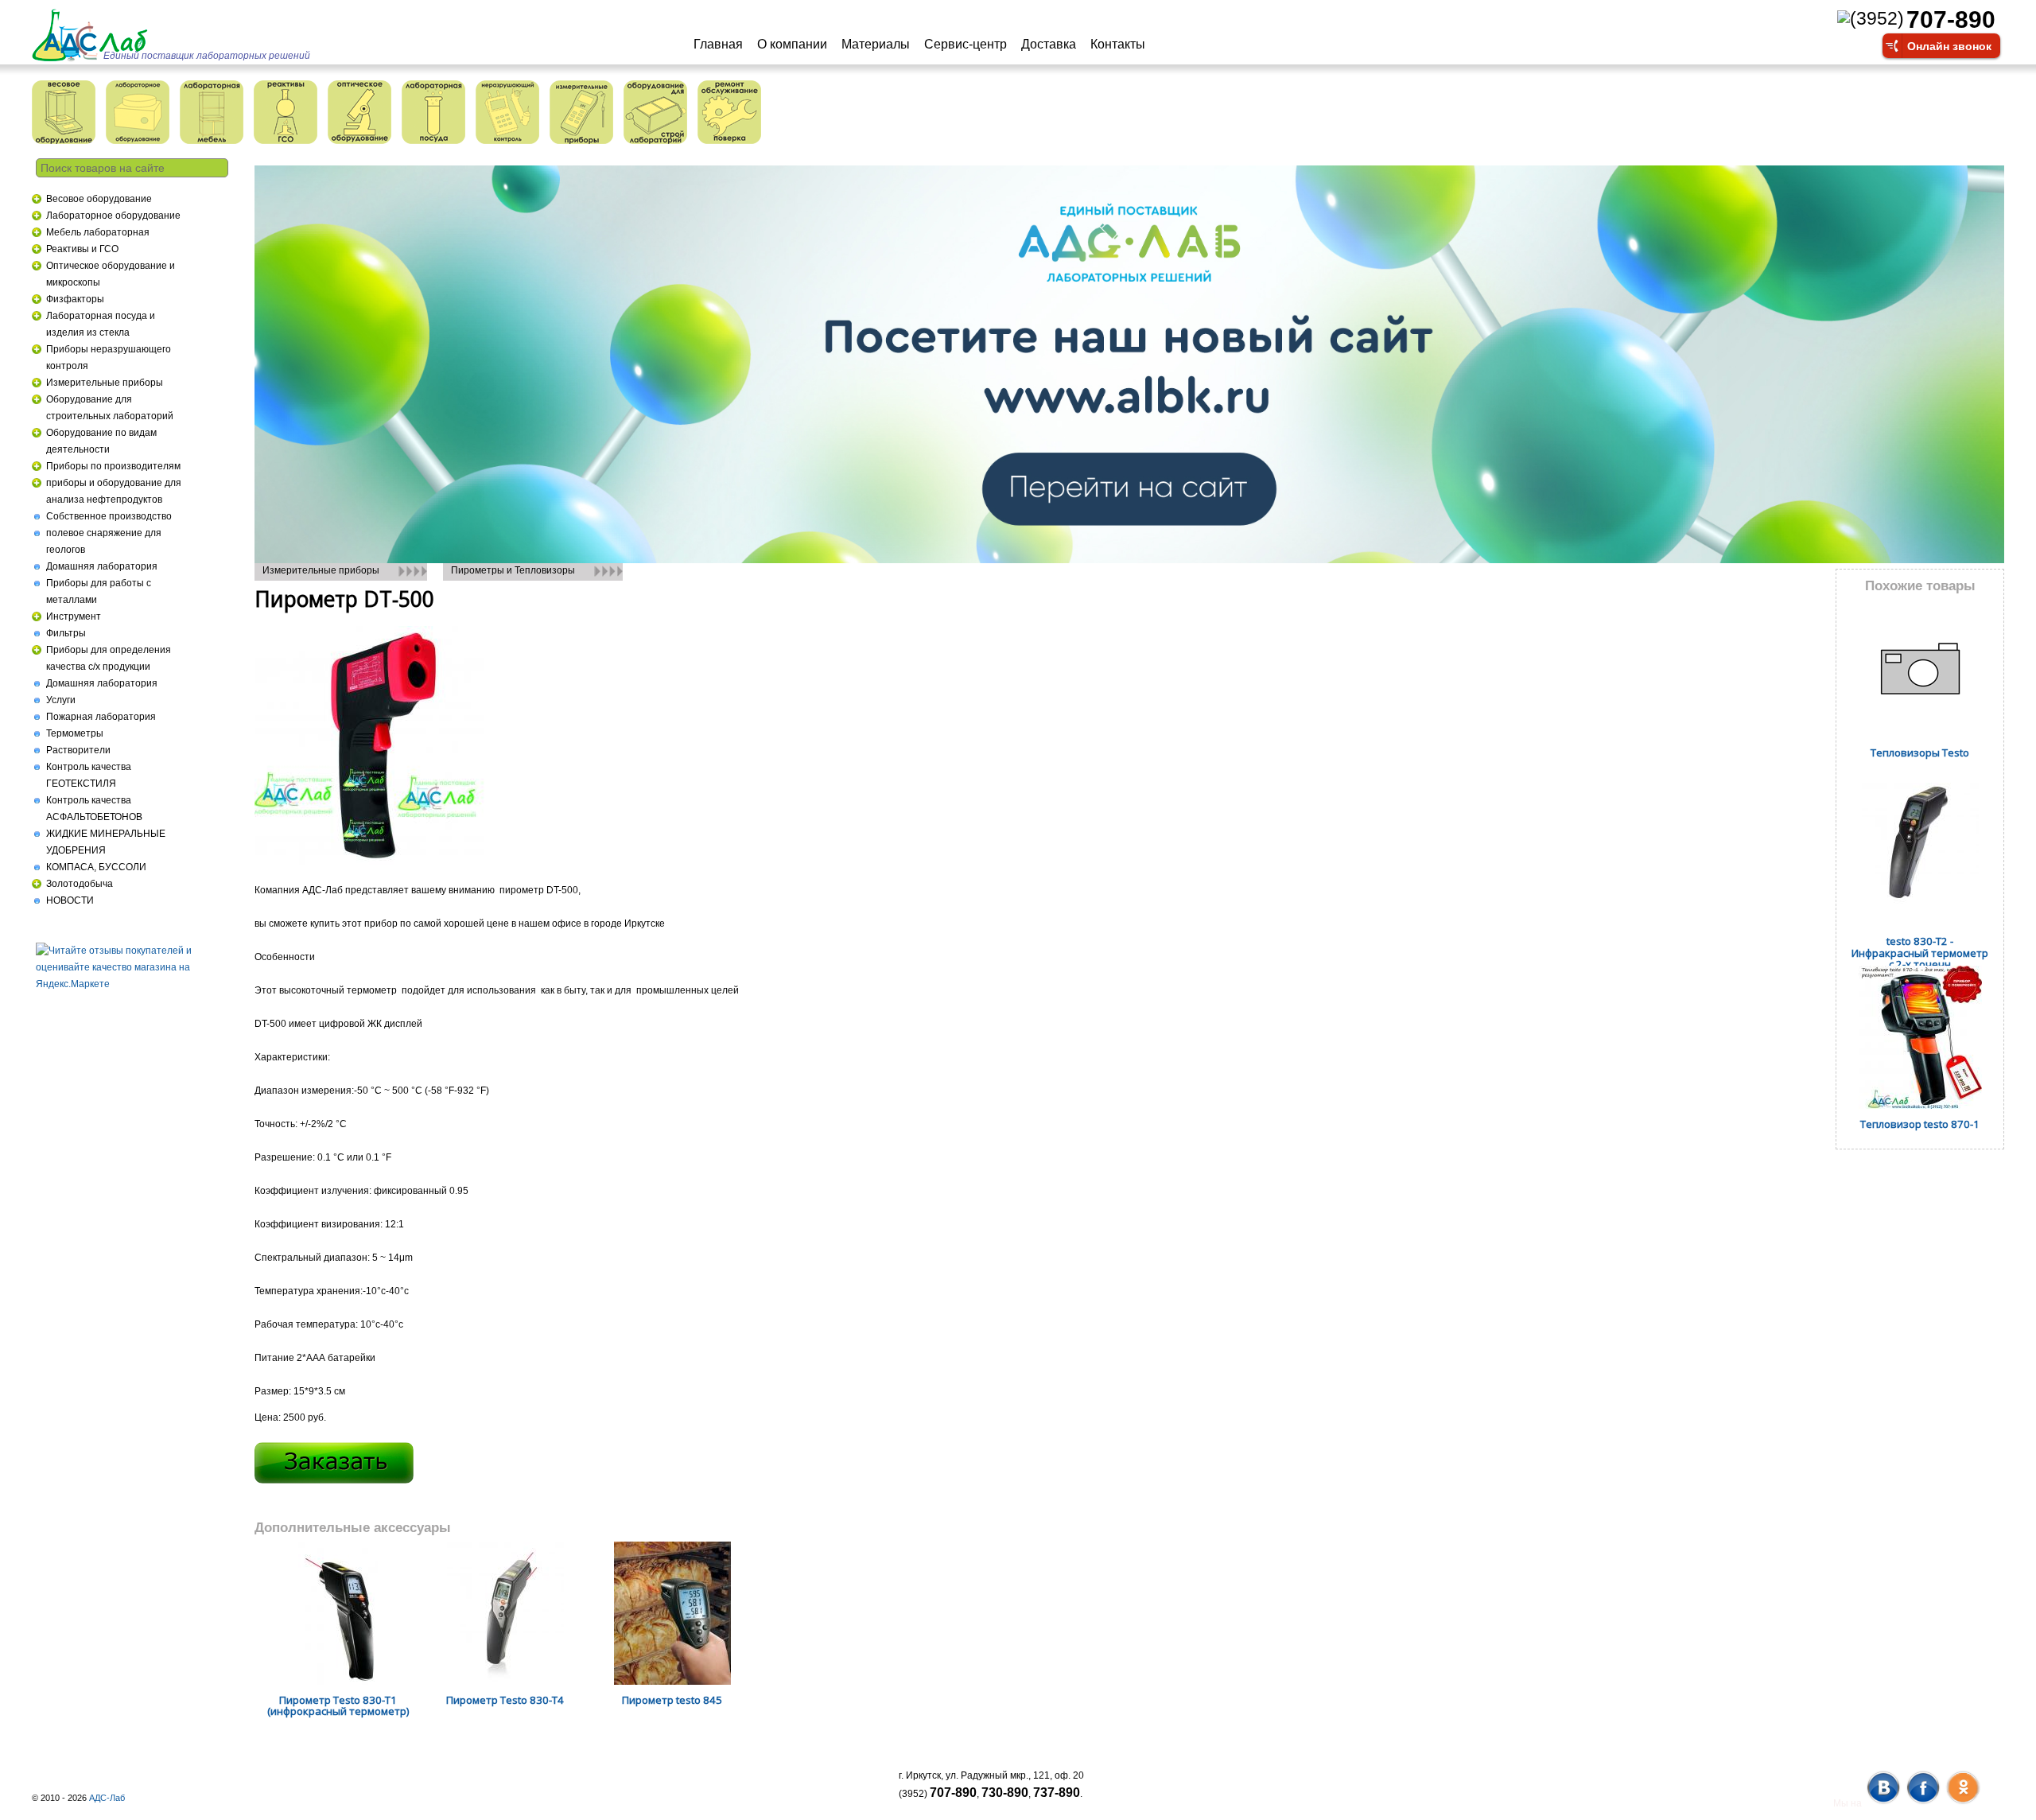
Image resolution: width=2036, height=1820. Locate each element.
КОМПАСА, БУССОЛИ (96, 867)
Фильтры (66, 633)
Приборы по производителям (113, 466)
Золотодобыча (80, 884)
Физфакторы (75, 299)
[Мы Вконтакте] (1883, 1803)
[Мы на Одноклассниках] (1962, 1803)
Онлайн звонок (1949, 45)
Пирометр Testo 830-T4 (505, 1700)
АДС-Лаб (107, 1798)
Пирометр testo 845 (672, 1700)
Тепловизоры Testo (1920, 752)
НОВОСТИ (70, 900)
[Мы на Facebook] (1923, 1803)
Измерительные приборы (105, 383)
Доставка (1049, 44)
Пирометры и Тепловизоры (513, 570)
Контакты (1118, 44)
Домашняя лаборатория (102, 566)
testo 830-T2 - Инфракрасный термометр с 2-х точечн (1920, 953)
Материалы (876, 44)
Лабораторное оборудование (113, 216)
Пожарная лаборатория (101, 717)
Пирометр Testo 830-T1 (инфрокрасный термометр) (338, 1706)
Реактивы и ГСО (82, 249)
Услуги (61, 700)
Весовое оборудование (99, 199)
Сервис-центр (966, 44)
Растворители (78, 750)
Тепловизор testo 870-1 (1920, 1124)
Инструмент (74, 616)
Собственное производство (109, 516)
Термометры (75, 733)
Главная (718, 44)
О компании (792, 44)
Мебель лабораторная (98, 232)
